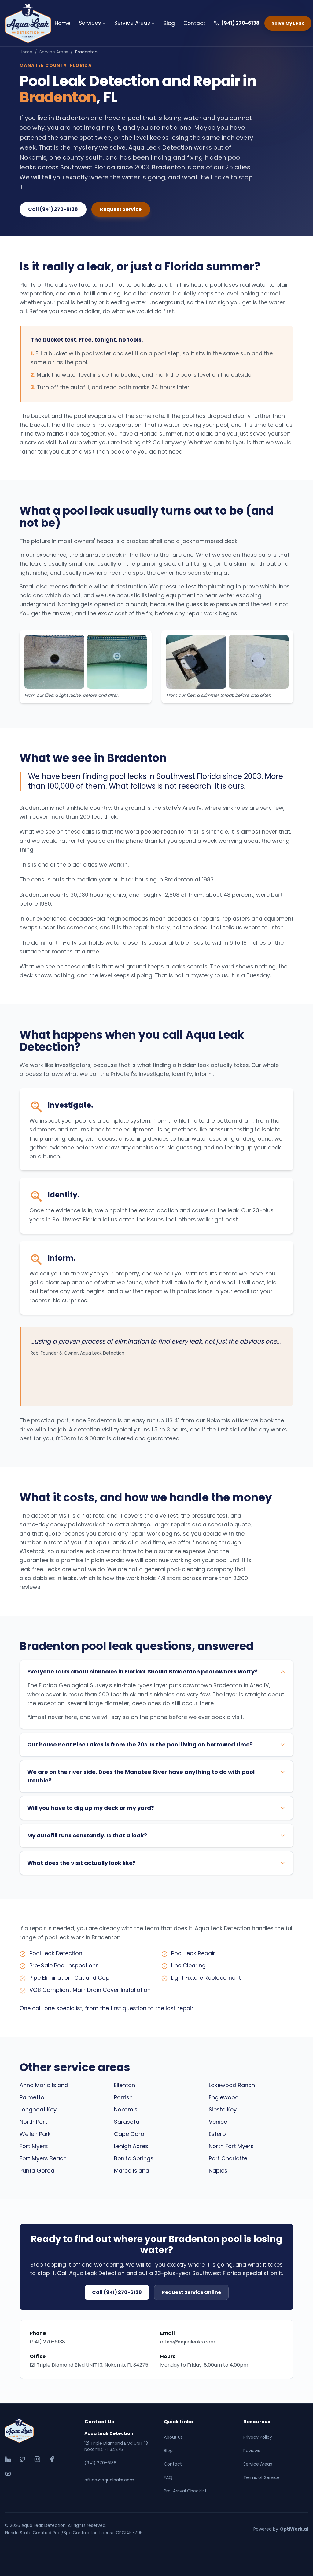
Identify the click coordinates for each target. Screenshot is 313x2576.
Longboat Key (38, 2109)
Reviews (252, 2451)
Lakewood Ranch (232, 2085)
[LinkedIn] (8, 2459)
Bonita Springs (134, 2158)
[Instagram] (37, 2459)
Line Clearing (188, 1965)
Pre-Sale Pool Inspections (64, 1965)
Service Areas (132, 23)
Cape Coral (130, 2134)
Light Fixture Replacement (206, 1978)
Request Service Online (191, 2292)
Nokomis (126, 2109)
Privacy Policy (258, 2437)
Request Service (121, 209)
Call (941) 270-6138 (53, 209)
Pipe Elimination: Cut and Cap (69, 1978)
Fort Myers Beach (43, 2158)
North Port (33, 2122)
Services (90, 23)
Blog (169, 23)
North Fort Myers (231, 2146)
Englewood (224, 2097)
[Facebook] (52, 2459)
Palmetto (32, 2097)
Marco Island (132, 2171)
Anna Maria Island (44, 2085)
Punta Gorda (37, 2171)
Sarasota (127, 2122)
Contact (194, 23)
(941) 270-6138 (240, 23)
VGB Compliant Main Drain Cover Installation (90, 1990)
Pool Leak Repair (193, 1953)
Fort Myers (34, 2146)
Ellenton (125, 2085)
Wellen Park (35, 2134)
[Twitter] (23, 2459)
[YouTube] (8, 2474)
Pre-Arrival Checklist (185, 2491)
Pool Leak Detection (56, 1953)
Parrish (123, 2097)
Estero (217, 2134)
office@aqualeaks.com (188, 2342)
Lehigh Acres (131, 2146)
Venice (218, 2122)
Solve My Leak (288, 23)
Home (63, 23)
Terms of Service (261, 2477)
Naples (218, 2171)
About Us (173, 2437)
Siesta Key (223, 2109)
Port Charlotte (228, 2158)
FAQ (168, 2477)
